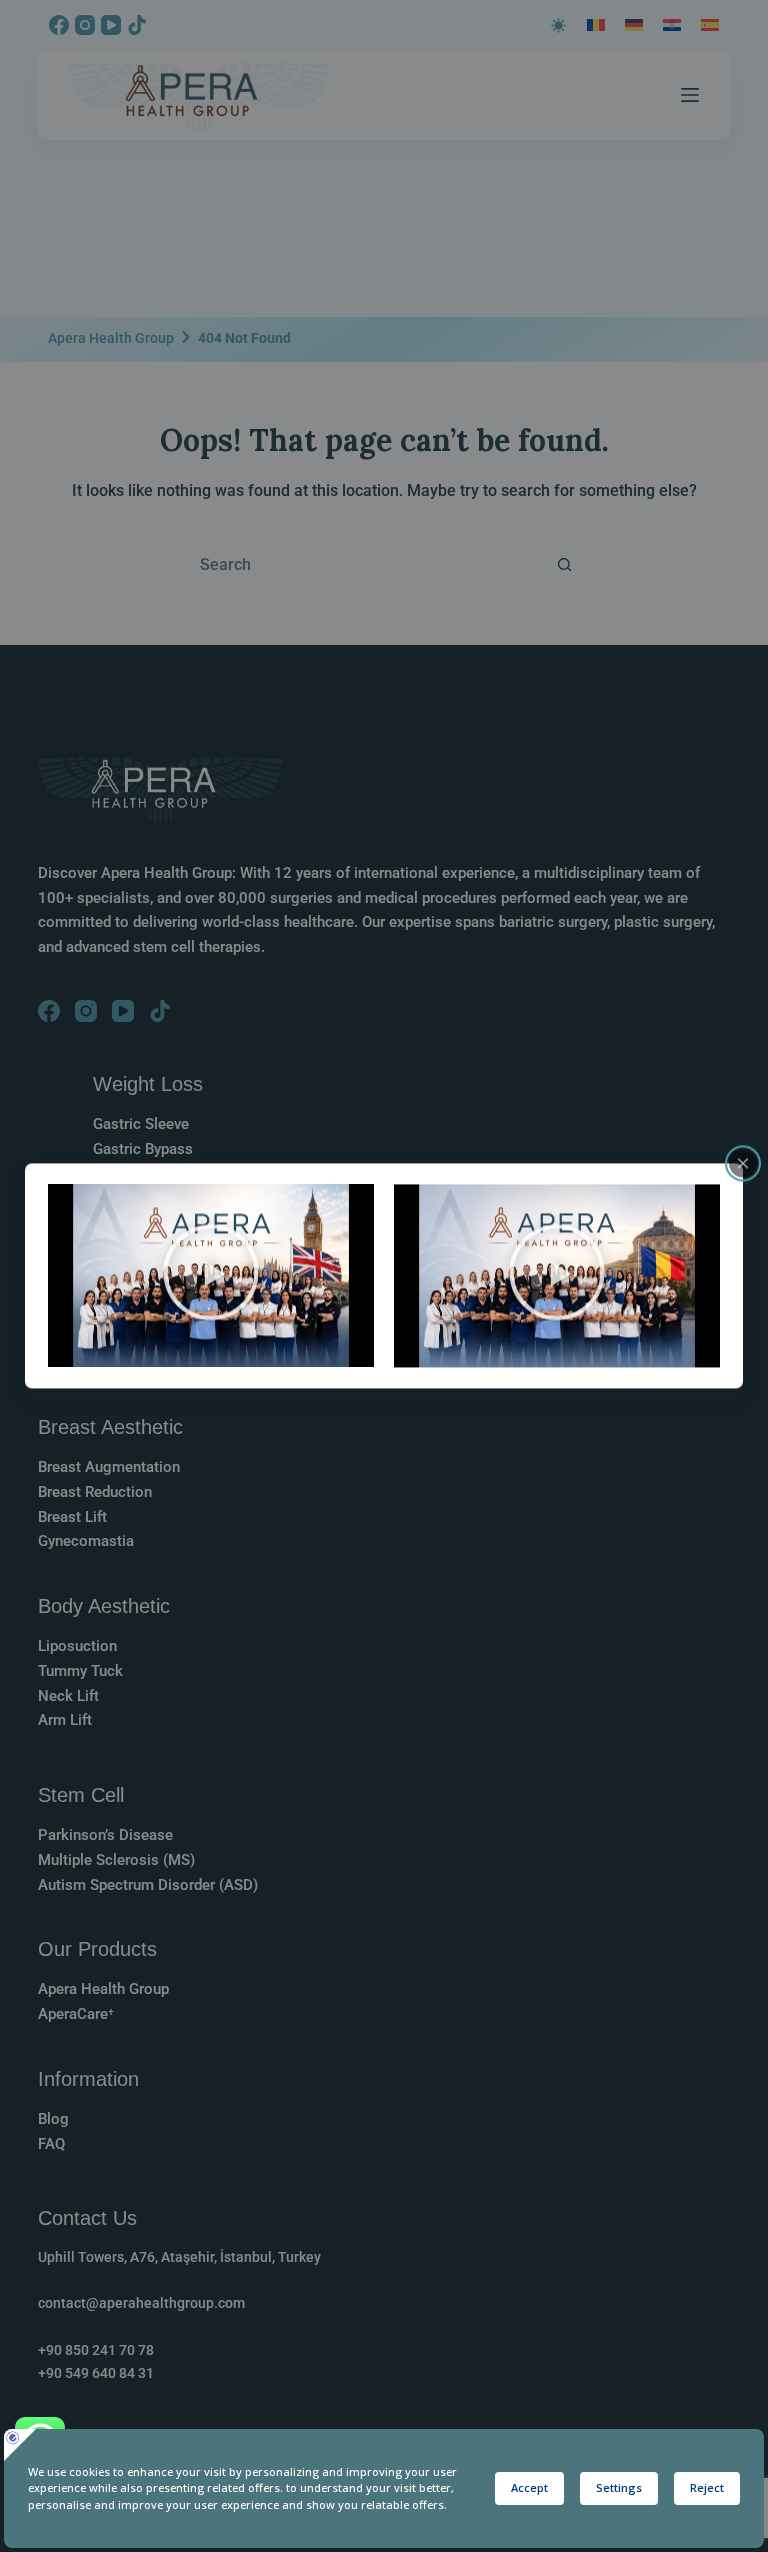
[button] (211, 1276)
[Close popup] (743, 1163)
